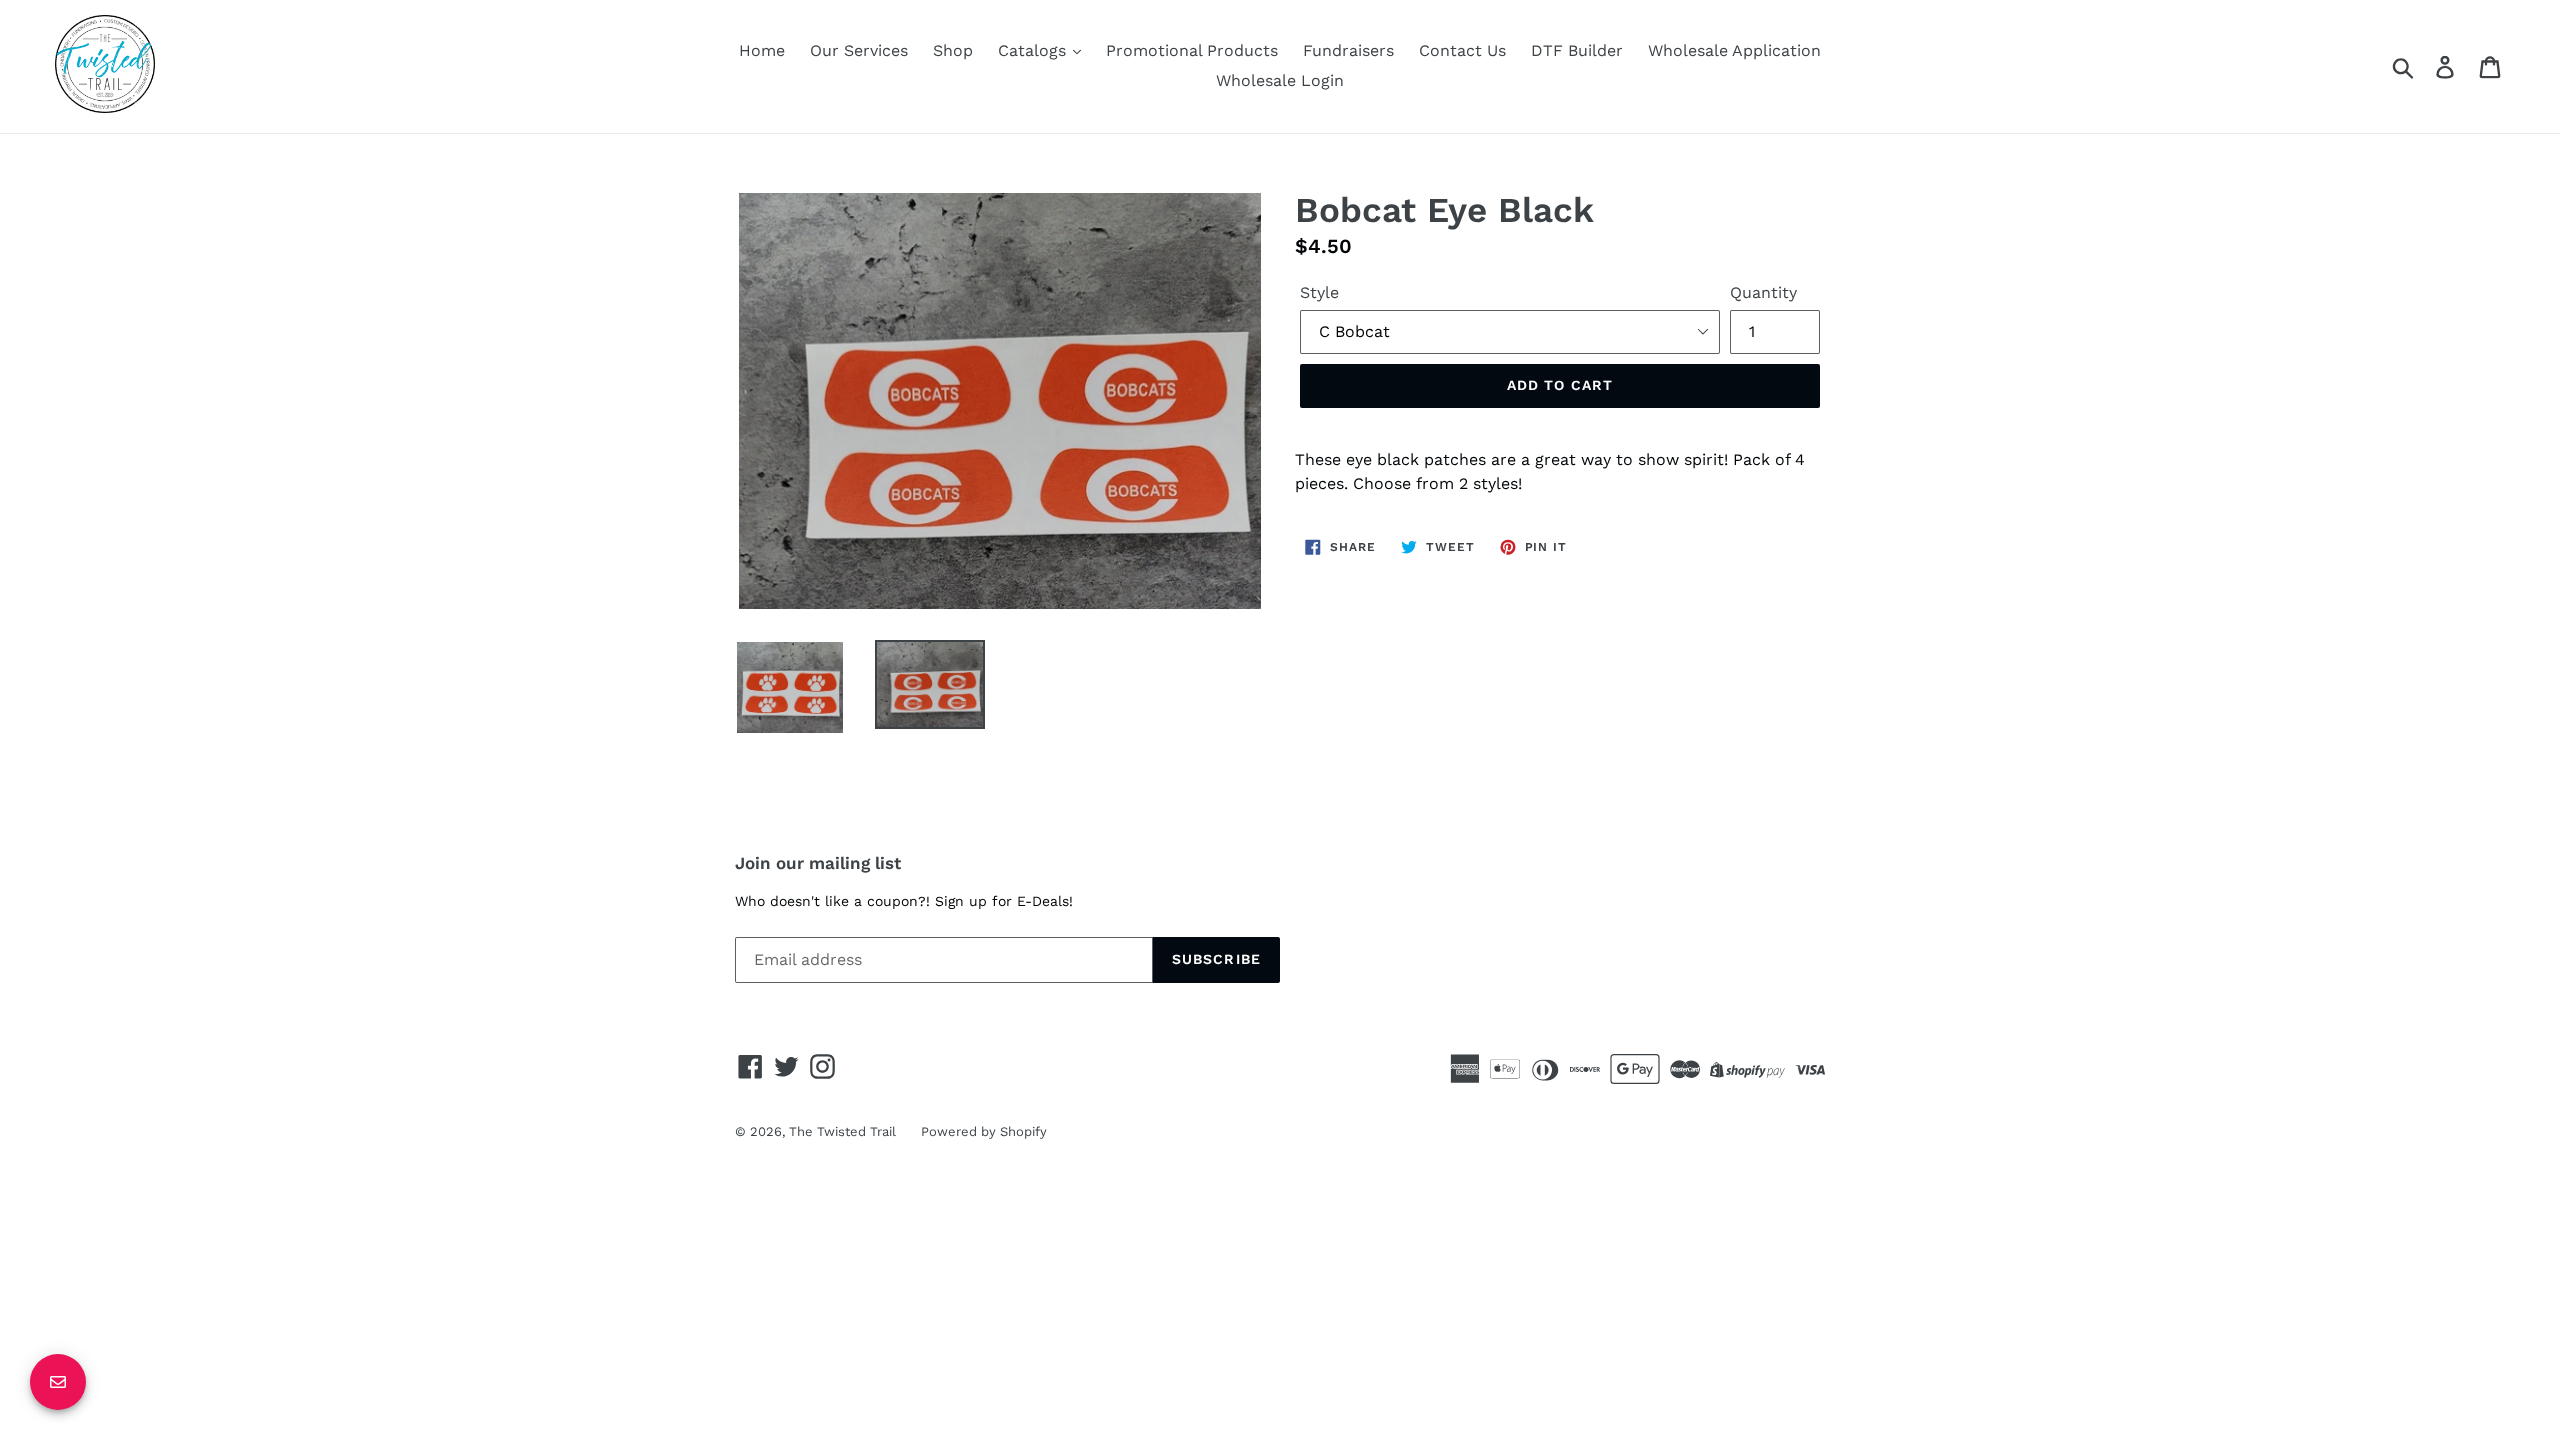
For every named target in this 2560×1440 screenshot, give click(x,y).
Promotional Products (1192, 50)
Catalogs (1034, 50)
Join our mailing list (818, 863)
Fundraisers (1348, 50)
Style (1319, 292)
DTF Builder (1577, 50)
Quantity (1763, 292)
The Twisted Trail (842, 1131)
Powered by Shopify (984, 1131)
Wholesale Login (1280, 80)
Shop (953, 50)
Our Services (859, 50)
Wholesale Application (1734, 50)
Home (762, 50)
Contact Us (1462, 50)
